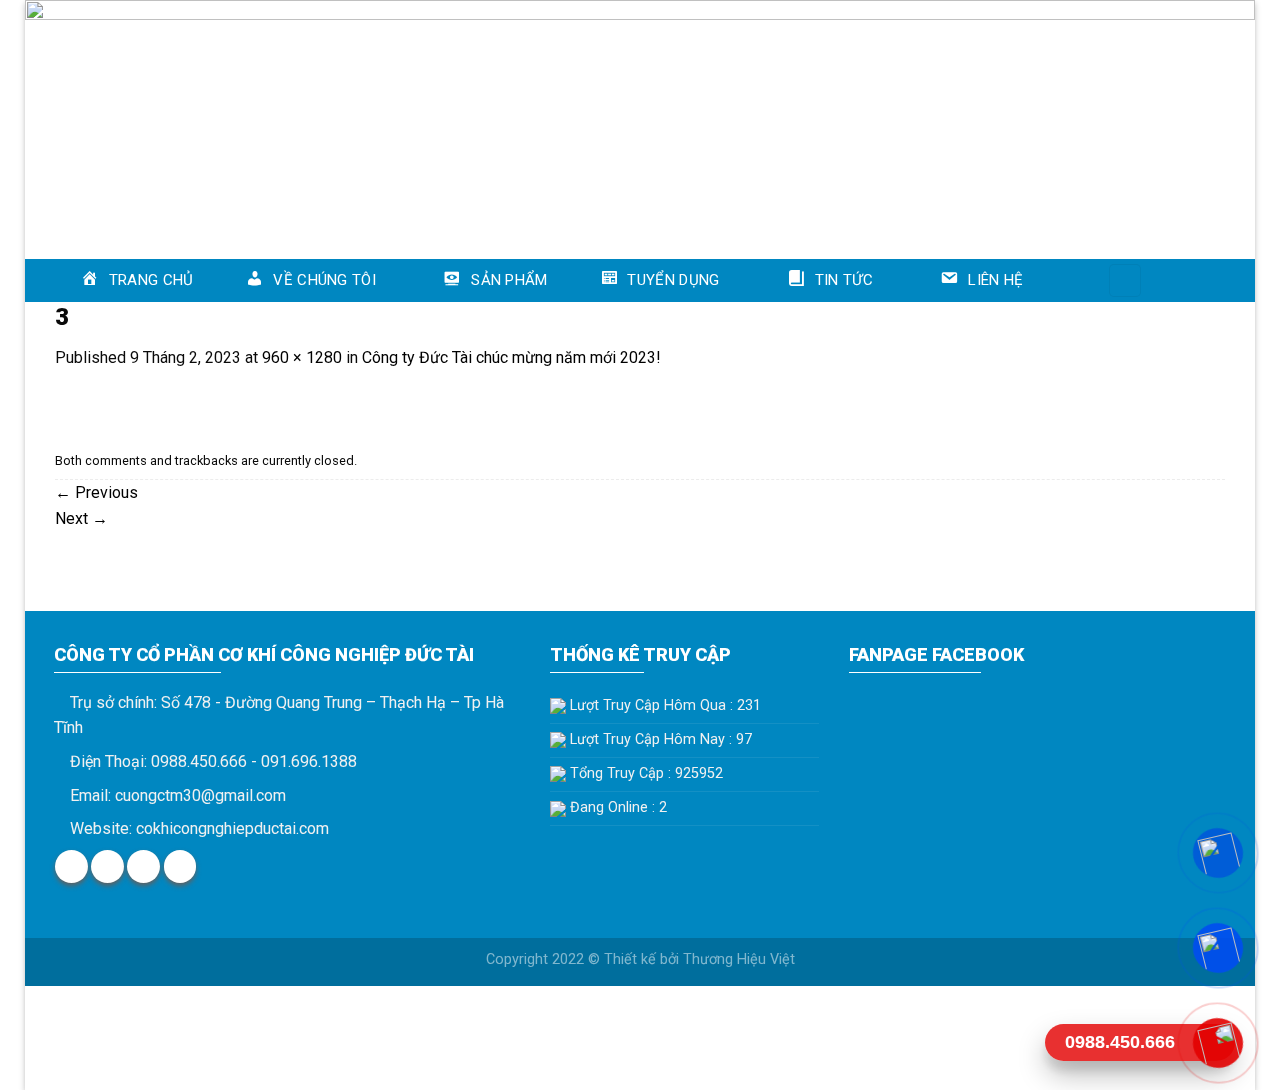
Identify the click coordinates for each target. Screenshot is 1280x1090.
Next (81, 518)
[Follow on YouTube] (180, 866)
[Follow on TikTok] (143, 866)
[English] (1175, 277)
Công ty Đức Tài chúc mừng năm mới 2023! (511, 357)
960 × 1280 (302, 357)
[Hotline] (1217, 1042)
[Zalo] (1217, 947)
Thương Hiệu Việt (739, 959)
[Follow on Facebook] (71, 866)
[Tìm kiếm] (1125, 280)
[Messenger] (1217, 852)
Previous (96, 492)
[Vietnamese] (1201, 277)
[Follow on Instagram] (107, 866)
